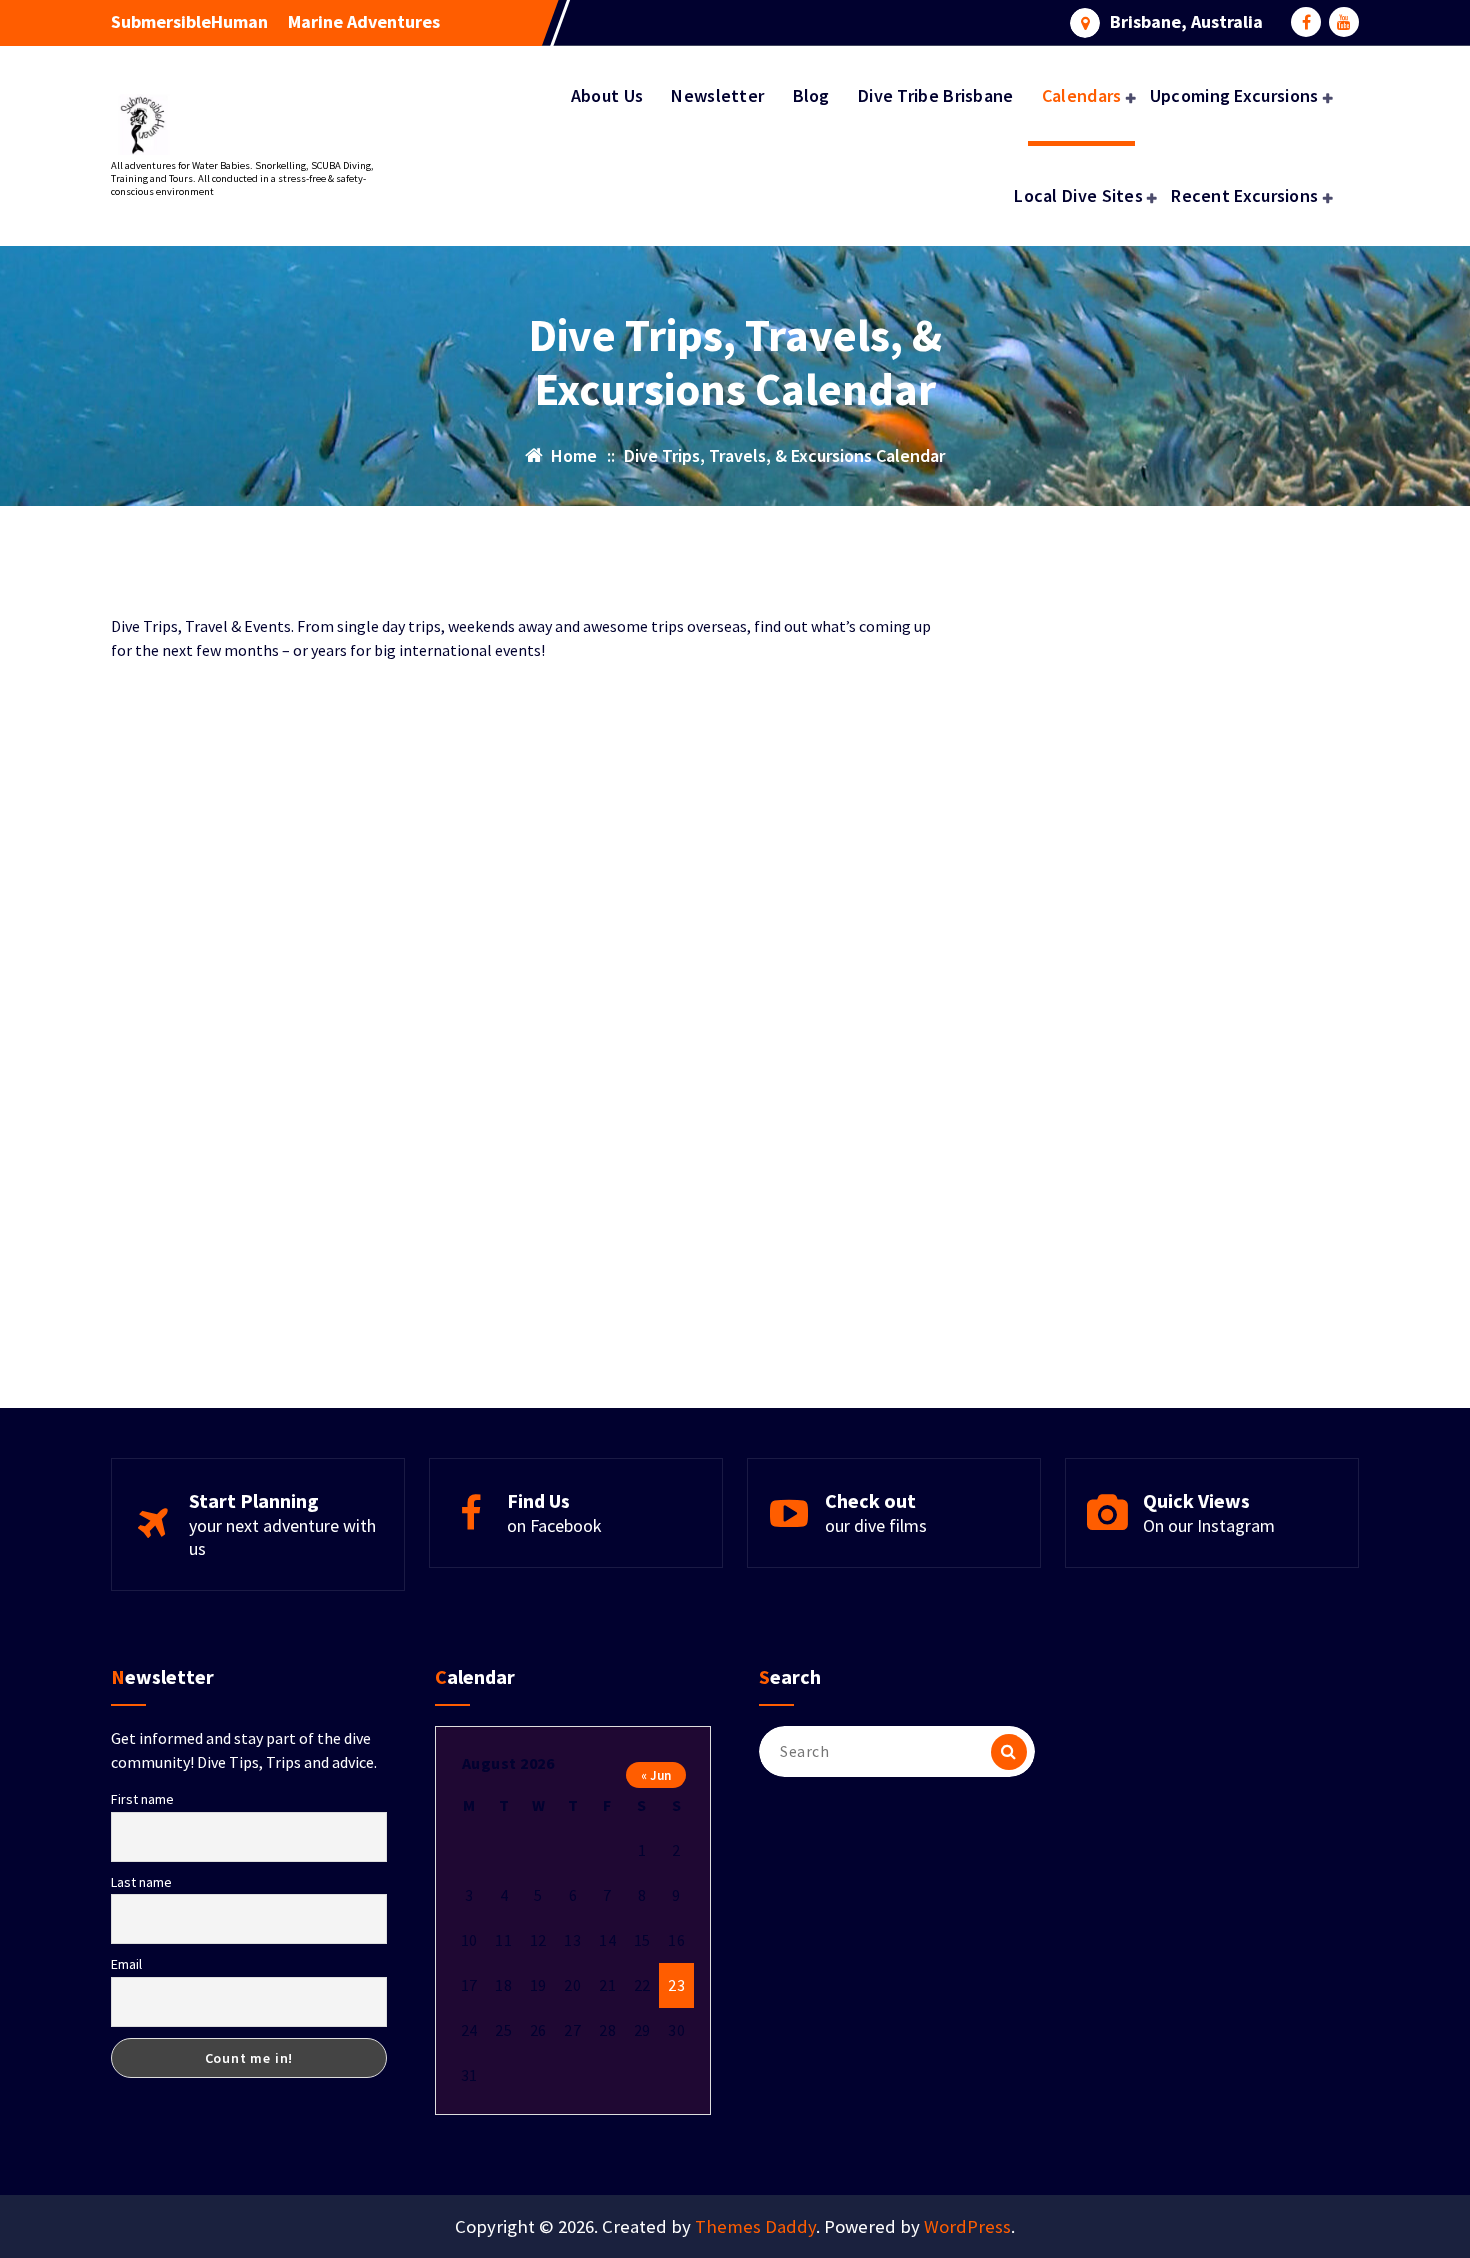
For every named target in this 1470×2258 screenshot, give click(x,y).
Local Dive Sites (1078, 195)
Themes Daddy (755, 2226)
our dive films (876, 1525)
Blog (811, 95)
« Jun (656, 1775)
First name (142, 1799)
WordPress (967, 2226)
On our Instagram (1209, 1525)
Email (126, 1964)
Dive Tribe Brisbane (936, 95)
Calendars (1082, 95)
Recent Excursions (1244, 195)
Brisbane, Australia (1186, 22)
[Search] (1009, 1752)
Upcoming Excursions (1234, 95)
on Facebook (554, 1525)
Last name (141, 1882)
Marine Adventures (364, 22)
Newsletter (717, 95)
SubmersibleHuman (189, 22)
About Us (607, 95)
